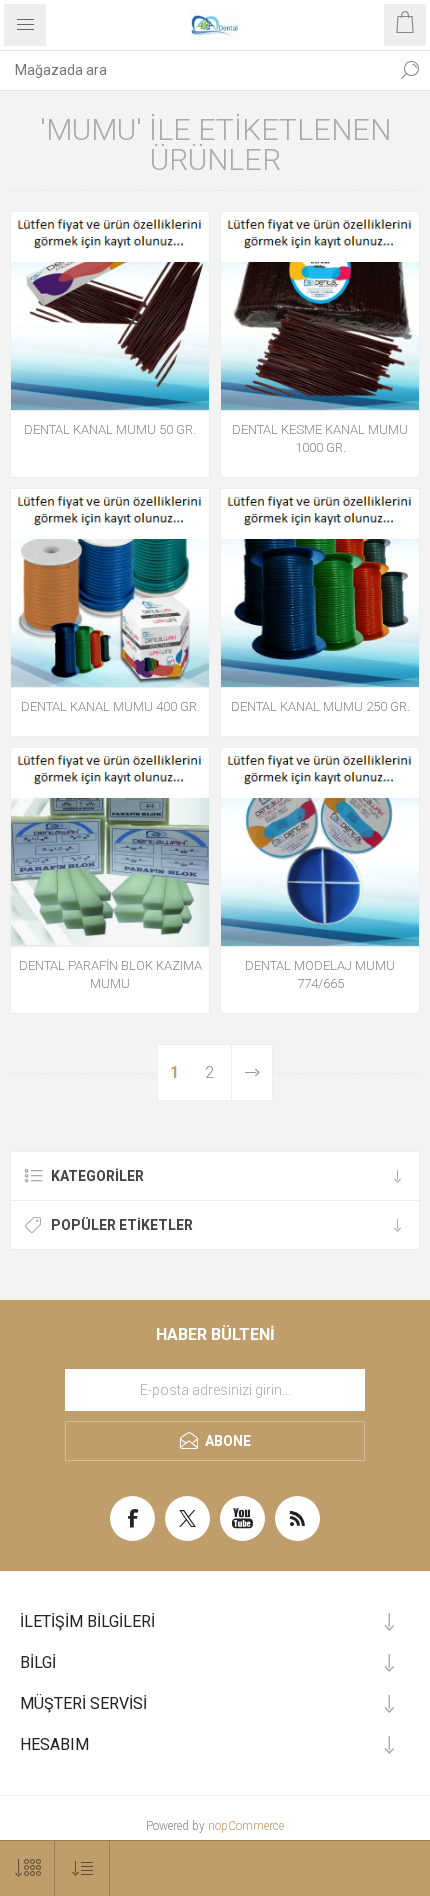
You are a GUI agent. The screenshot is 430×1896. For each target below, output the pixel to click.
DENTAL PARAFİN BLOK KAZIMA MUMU (110, 974)
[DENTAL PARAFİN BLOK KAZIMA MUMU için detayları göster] (110, 847)
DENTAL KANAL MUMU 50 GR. (110, 429)
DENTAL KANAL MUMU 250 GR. (320, 706)
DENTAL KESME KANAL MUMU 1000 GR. (320, 438)
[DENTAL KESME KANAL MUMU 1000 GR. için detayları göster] (320, 311)
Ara (410, 70)
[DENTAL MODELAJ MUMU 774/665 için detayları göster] (320, 847)
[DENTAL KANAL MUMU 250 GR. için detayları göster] (320, 588)
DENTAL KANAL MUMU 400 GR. (110, 706)
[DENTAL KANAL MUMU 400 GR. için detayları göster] (110, 588)
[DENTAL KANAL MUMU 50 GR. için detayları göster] (110, 311)
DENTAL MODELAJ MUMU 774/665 (320, 974)
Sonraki (251, 1072)
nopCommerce (246, 1826)
